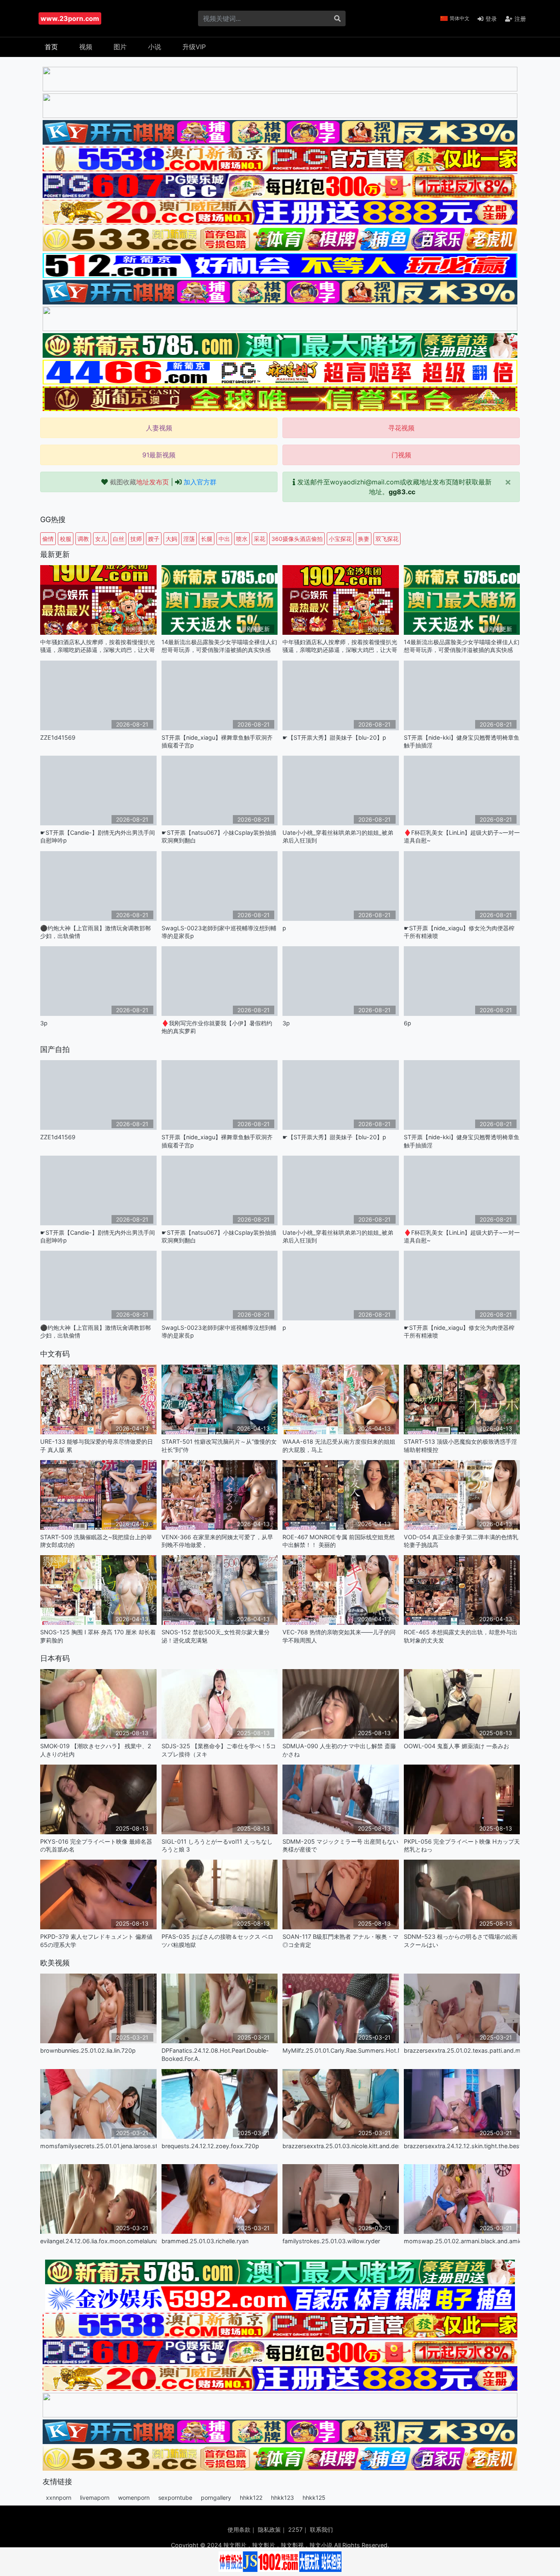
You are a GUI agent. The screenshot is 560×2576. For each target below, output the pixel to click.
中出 (224, 539)
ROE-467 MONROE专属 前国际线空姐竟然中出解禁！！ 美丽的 (339, 1541)
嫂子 (154, 539)
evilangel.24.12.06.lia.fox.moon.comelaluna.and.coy (98, 2241)
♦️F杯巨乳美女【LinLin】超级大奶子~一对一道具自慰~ (462, 836)
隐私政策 (269, 2529)
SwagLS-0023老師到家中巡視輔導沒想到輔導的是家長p (219, 932)
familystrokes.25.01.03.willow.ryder (331, 2241)
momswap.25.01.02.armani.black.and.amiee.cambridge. (462, 2241)
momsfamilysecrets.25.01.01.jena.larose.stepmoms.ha (98, 2146)
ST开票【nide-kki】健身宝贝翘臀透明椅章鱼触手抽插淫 (462, 741)
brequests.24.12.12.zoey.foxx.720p (210, 2146)
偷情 (48, 539)
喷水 (242, 539)
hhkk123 (282, 2498)
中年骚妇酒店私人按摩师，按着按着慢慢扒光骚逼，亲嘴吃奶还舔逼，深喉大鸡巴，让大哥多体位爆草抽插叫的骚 (98, 646)
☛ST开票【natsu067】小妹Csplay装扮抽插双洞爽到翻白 (219, 836)
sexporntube (175, 2498)
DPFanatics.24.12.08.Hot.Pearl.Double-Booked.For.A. (215, 2054)
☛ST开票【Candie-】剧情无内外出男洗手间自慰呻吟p (98, 836)
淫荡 (189, 539)
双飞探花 (387, 539)
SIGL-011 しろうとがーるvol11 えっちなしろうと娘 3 (217, 1845)
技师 (136, 539)
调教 (83, 539)
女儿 (101, 539)
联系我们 (321, 2529)
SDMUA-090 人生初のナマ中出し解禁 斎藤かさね (339, 1750)
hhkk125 (314, 2498)
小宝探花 (340, 539)
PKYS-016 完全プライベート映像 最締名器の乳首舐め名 (96, 1845)
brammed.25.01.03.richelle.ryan (205, 2241)
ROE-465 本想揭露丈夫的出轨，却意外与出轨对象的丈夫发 (461, 1636)
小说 (155, 47)
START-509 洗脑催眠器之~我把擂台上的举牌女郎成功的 (96, 1541)
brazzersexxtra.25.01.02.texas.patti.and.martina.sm (462, 2050)
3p (44, 1023)
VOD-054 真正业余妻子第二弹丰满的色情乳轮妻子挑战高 (461, 1541)
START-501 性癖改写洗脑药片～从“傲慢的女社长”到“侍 (219, 1445)
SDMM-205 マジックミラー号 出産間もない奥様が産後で (340, 1845)
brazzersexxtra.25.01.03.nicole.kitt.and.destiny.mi (341, 2146)
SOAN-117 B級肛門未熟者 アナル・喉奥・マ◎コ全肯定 (340, 1940)
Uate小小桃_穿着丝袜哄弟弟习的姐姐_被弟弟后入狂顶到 (338, 836)
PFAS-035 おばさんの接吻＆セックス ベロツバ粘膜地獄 (217, 1940)
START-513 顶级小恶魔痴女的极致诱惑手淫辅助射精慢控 (460, 1445)
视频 (86, 47)
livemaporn (95, 2498)
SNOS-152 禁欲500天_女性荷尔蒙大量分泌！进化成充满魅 (216, 1636)
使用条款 (239, 2529)
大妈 (171, 539)
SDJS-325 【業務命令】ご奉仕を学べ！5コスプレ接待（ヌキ (219, 1750)
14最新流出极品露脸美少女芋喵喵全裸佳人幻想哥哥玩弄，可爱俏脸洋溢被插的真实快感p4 (219, 646)
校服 (66, 539)
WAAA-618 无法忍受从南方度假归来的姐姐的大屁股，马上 (339, 1445)
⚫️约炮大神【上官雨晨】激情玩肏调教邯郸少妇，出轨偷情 (96, 932)
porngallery (216, 2498)
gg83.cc (402, 492)
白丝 (118, 539)
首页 (51, 47)
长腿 (207, 539)
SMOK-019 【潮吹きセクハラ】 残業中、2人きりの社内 (96, 1750)
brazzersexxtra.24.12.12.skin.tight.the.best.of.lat (462, 2146)
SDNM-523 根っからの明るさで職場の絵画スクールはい (461, 1940)
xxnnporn (59, 2498)
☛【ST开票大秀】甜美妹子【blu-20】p (334, 737)
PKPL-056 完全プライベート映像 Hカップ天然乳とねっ (462, 1845)
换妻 (364, 539)
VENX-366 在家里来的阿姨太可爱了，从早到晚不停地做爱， (217, 1541)
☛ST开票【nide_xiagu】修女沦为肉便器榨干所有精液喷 (459, 932)
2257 (295, 2529)
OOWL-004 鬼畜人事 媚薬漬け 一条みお (456, 1746)
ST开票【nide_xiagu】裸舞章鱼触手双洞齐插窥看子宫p (217, 741)
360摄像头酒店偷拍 (297, 539)
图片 (120, 47)
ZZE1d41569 (58, 737)
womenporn (134, 2498)
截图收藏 (139, 482)
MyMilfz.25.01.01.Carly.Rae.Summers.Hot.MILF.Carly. (341, 2050)
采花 (260, 539)
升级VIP (194, 47)
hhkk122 (251, 2498)
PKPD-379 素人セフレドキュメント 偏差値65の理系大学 (96, 1940)
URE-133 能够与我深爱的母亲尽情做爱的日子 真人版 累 (97, 1445)
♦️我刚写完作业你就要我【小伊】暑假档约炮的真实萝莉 (217, 1027)
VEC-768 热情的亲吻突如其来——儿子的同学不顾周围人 (339, 1636)
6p (407, 1023)
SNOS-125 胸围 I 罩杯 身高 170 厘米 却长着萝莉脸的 (98, 1636)
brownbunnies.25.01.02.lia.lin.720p (88, 2050)
